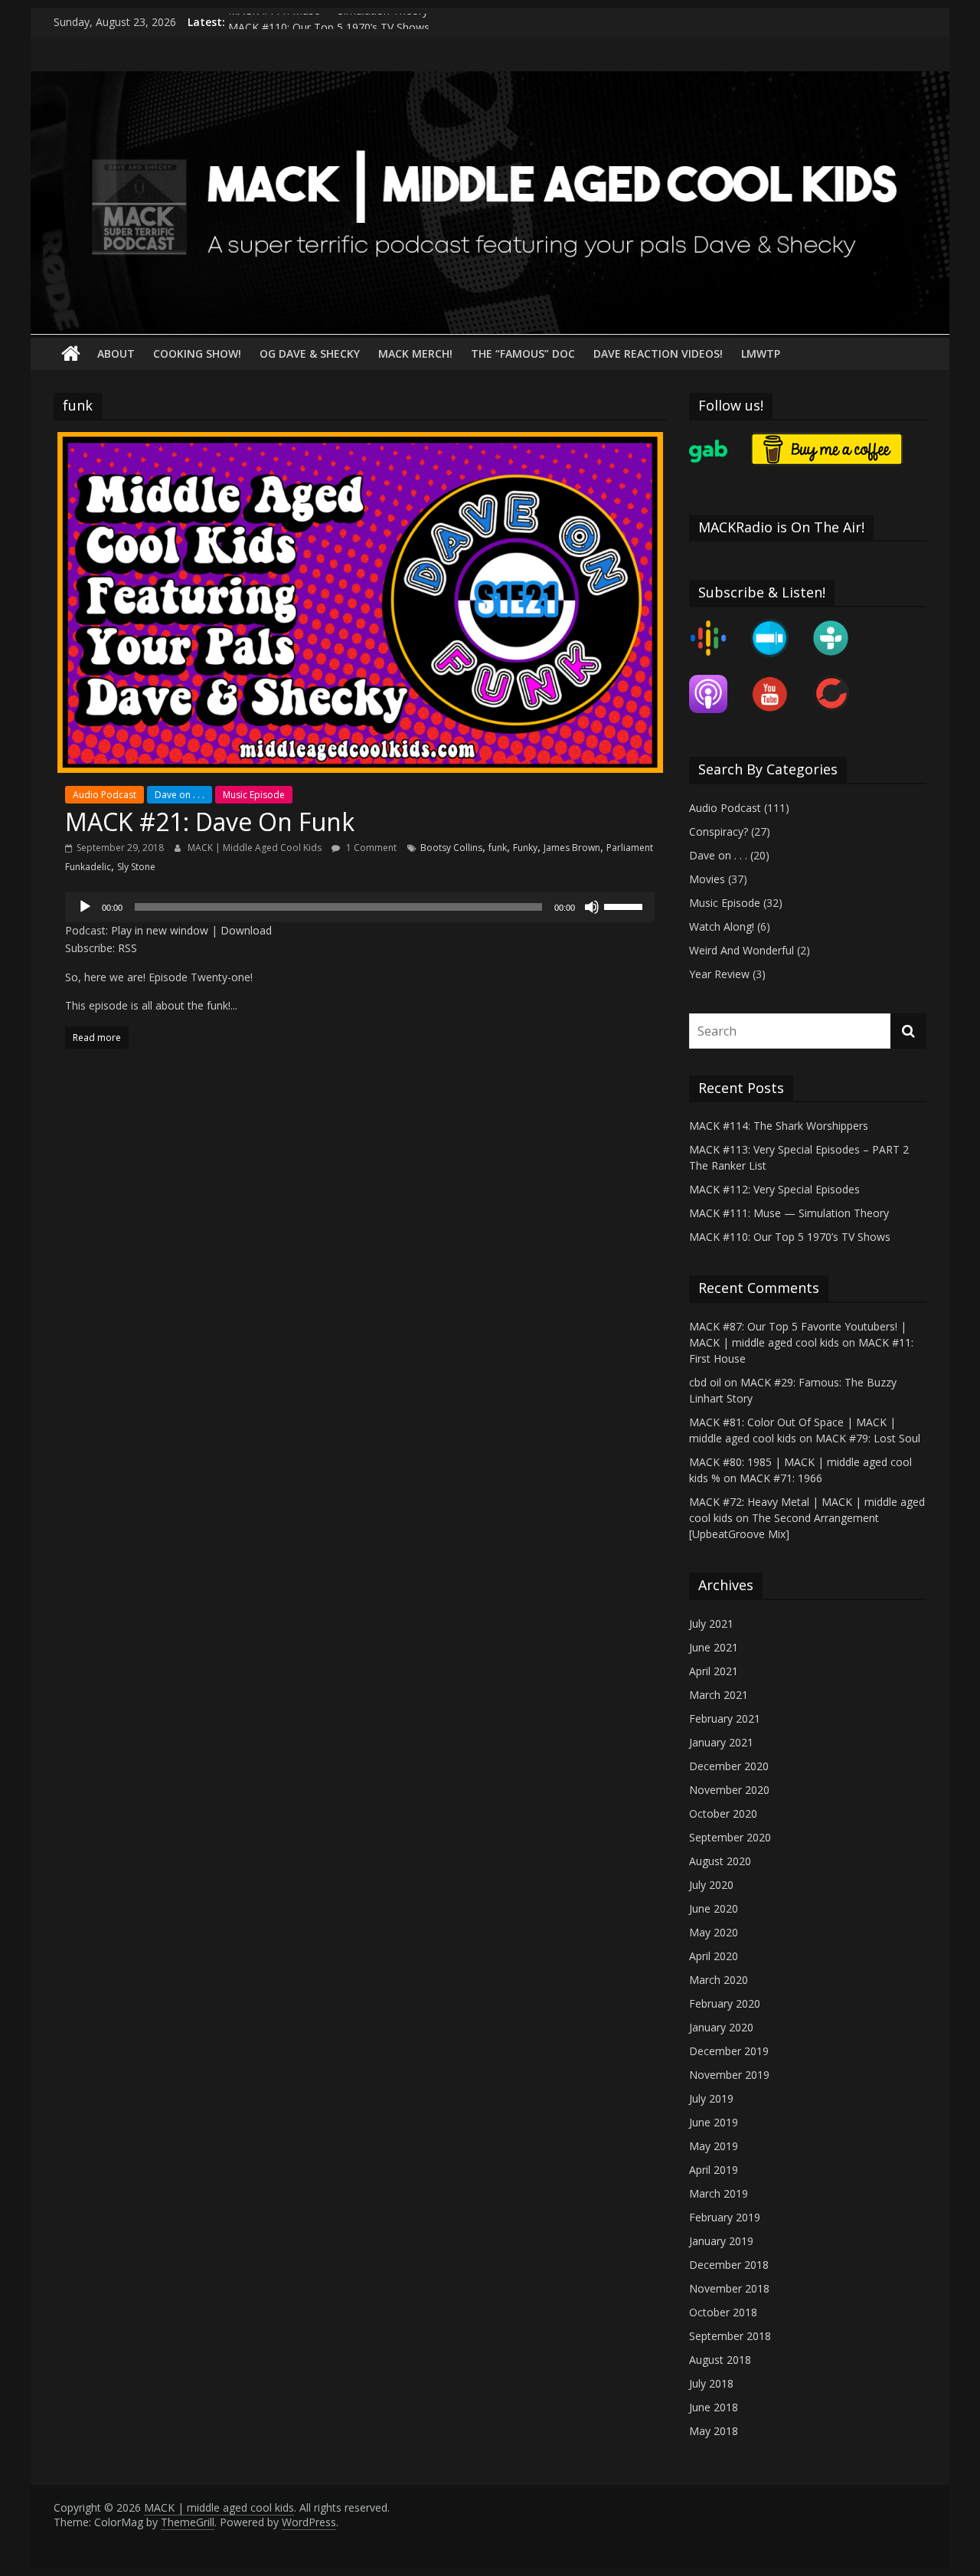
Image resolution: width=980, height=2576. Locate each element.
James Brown (572, 848)
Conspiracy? (719, 831)
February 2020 (725, 2003)
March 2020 (719, 1980)
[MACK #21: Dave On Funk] (360, 441)
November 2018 (729, 2288)
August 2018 (720, 2360)
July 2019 (711, 2098)
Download (246, 930)
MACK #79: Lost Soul (868, 1438)
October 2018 (723, 2312)
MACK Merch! (415, 354)
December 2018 (729, 2265)
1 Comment (370, 848)
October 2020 (723, 1813)
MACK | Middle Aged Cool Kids (256, 848)
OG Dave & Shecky (310, 354)
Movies (707, 879)
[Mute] (592, 907)
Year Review (719, 974)
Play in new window (160, 930)
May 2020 (714, 1932)
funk (498, 848)
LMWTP (761, 354)
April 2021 (714, 1671)
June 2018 (714, 2407)
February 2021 (725, 1718)
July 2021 (711, 1624)
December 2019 (729, 2051)
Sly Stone (136, 867)
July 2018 (711, 2383)
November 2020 (729, 1790)
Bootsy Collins (451, 848)
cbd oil (705, 1382)
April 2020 (714, 1956)
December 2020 (729, 1766)
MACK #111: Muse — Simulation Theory (328, 22)
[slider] (626, 905)
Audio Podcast (105, 795)
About (116, 354)
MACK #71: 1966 (781, 1478)
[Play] (85, 907)
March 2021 (719, 1695)
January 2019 (721, 2241)
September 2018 (730, 2336)
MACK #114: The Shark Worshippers (779, 1126)
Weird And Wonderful (742, 950)
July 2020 (711, 1885)
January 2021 (721, 1742)
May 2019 (714, 2146)
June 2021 (714, 1647)
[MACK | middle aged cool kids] (490, 80)
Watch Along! (722, 926)
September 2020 (730, 1837)
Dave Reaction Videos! (658, 354)
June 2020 (714, 1908)
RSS (127, 948)
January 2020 (721, 2027)
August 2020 (720, 1861)
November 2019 (729, 2075)
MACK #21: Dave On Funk (210, 822)
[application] (360, 907)
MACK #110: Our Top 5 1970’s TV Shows (790, 1237)
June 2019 (714, 2122)
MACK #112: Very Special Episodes (774, 1189)
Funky (525, 848)
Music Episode (254, 795)
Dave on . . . (180, 795)
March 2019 (719, 2193)
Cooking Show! (197, 354)
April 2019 (714, 2170)
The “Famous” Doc (523, 354)
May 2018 (714, 2431)
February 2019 (725, 2217)
